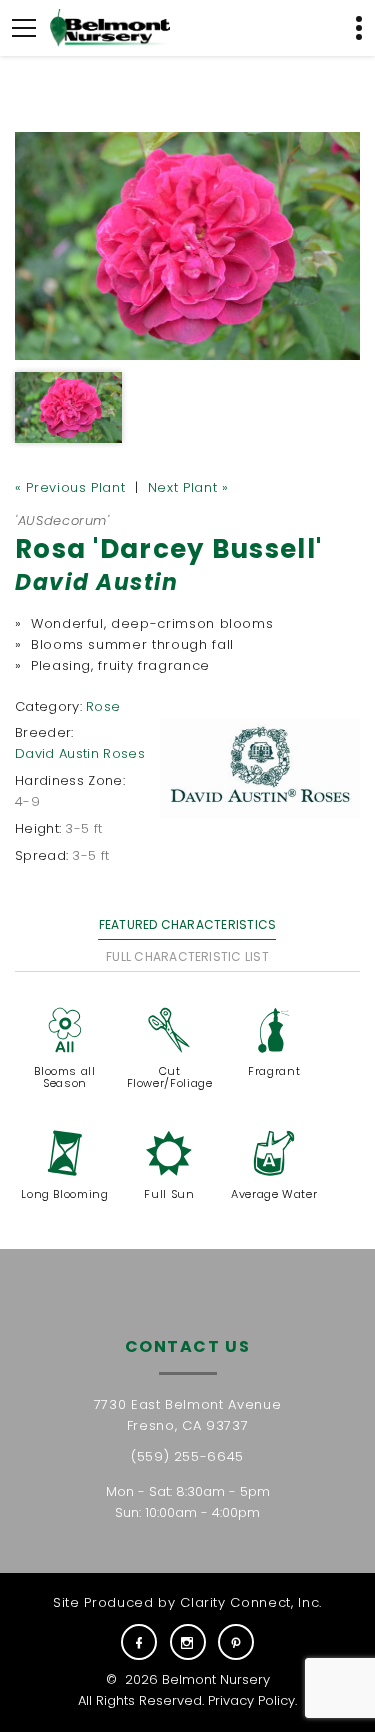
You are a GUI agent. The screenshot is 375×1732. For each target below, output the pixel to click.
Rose (103, 706)
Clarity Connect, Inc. (251, 1602)
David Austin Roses (80, 753)
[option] (187, 246)
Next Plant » (188, 487)
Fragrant (274, 1071)
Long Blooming (64, 1194)
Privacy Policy (251, 1700)
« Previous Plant (70, 487)
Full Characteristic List (187, 956)
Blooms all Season (65, 1077)
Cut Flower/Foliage (170, 1077)
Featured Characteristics (188, 924)
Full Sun (169, 1194)
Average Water (274, 1194)
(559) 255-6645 (187, 1456)
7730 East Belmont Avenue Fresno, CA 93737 (188, 1415)
